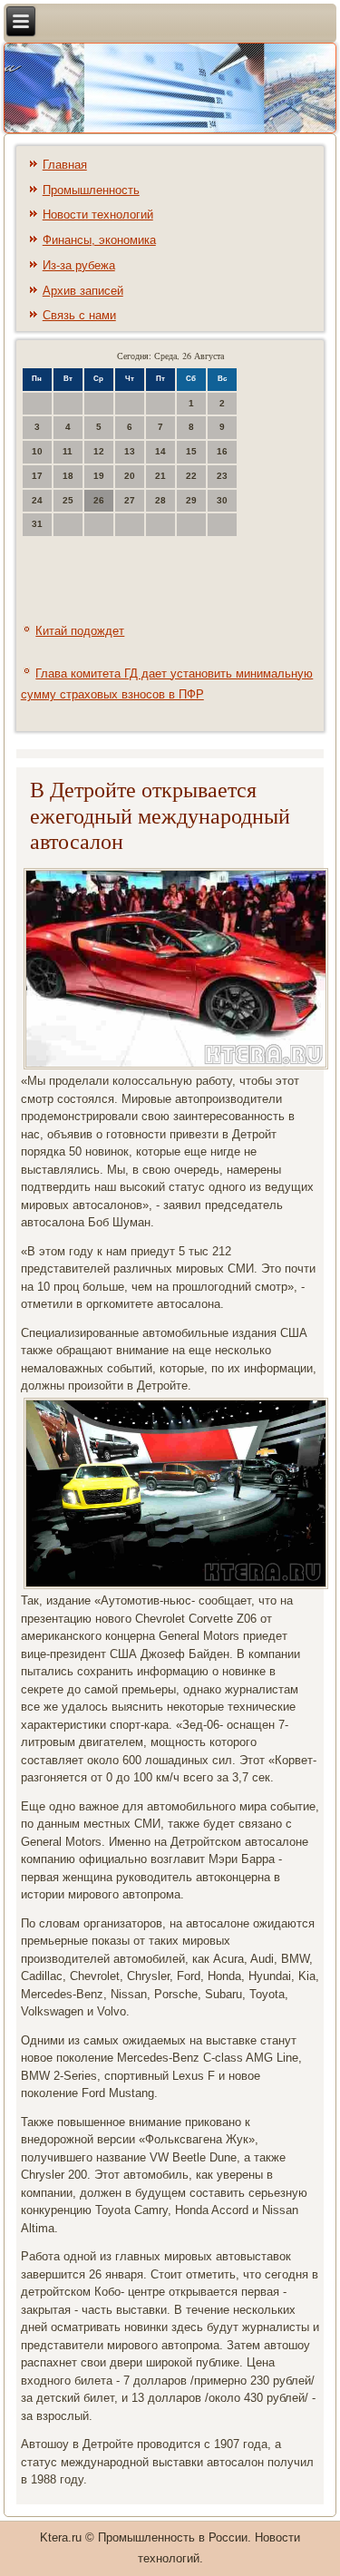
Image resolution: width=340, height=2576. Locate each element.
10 (37, 451)
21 (160, 476)
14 (160, 451)
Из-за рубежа (79, 265)
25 (68, 500)
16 (222, 451)
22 (191, 476)
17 (37, 476)
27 (130, 500)
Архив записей (83, 291)
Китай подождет (80, 631)
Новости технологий (98, 215)
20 (130, 476)
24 (37, 500)
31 (37, 524)
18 (68, 476)
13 (130, 451)
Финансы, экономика (99, 240)
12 (99, 451)
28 (160, 500)
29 (191, 500)
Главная (65, 165)
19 (99, 476)
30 (222, 500)
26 (99, 500)
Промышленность (91, 190)
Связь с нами (79, 315)
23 (222, 476)
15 (191, 451)
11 (68, 451)
